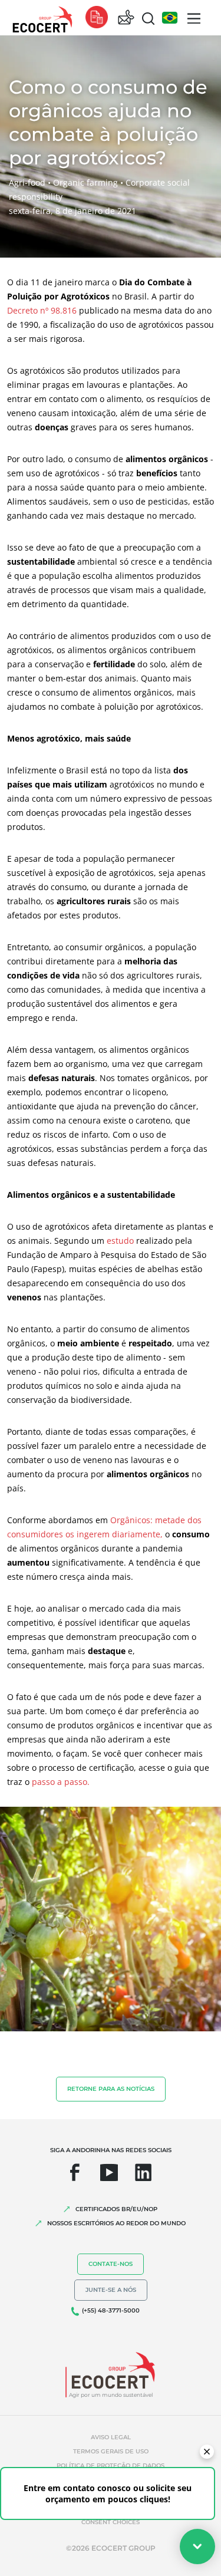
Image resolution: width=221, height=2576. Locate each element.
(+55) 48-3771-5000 (111, 2310)
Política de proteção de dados (111, 2465)
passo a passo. (61, 1782)
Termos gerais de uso (111, 2451)
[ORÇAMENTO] (97, 18)
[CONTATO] (126, 18)
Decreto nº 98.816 (43, 310)
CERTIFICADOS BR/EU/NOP (116, 2209)
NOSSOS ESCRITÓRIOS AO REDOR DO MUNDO (116, 2223)
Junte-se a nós (111, 2290)
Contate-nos (111, 2264)
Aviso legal (111, 2437)
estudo (120, 1241)
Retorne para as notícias (111, 2089)
